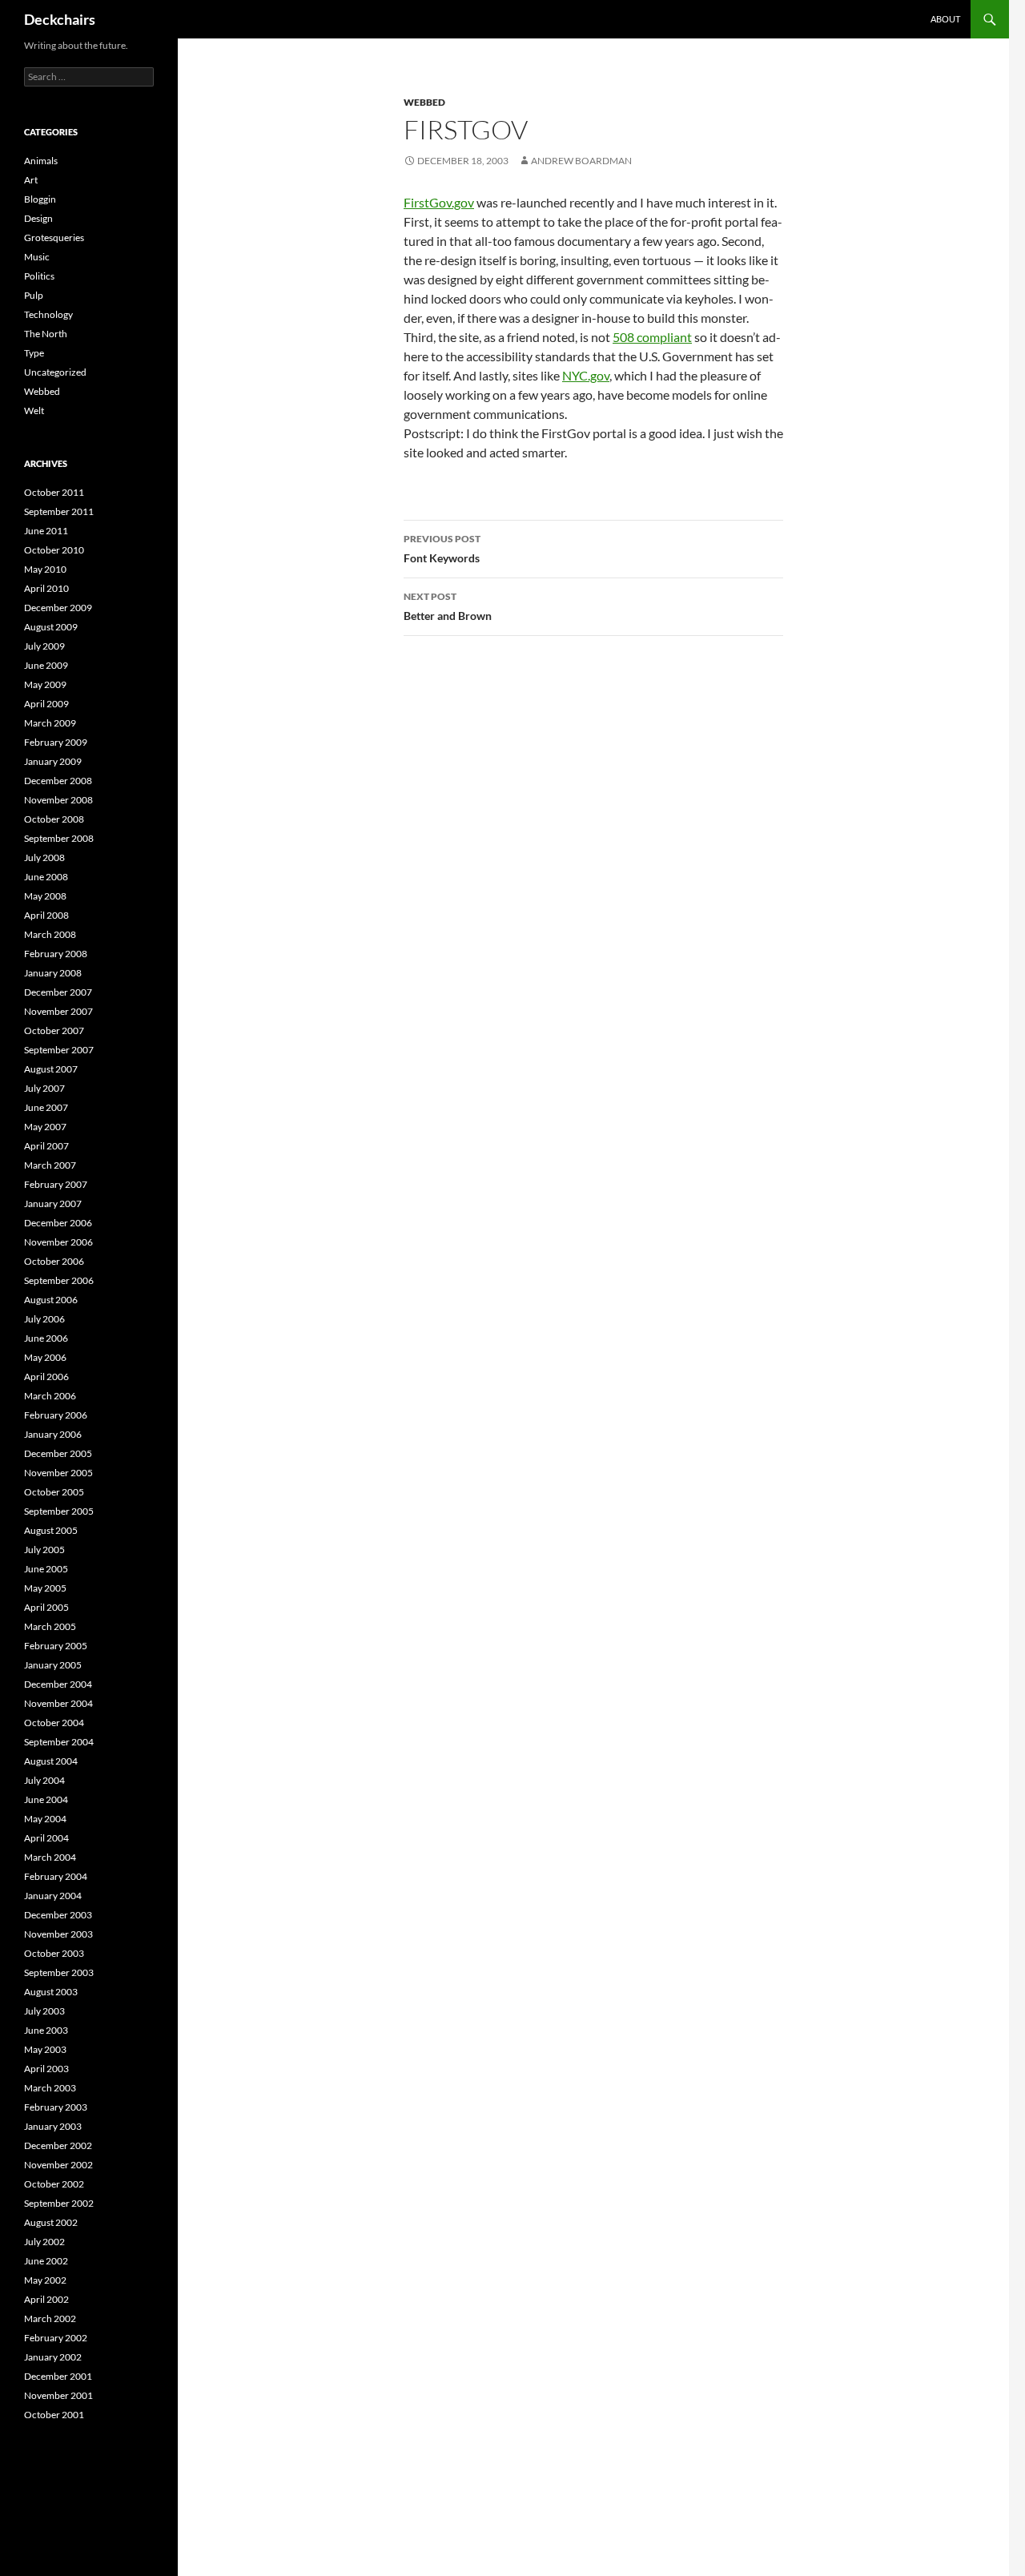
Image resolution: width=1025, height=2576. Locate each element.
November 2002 (58, 2165)
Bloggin (40, 199)
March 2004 (50, 1857)
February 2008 (56, 954)
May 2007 (45, 1127)
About (945, 19)
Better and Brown (448, 606)
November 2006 (58, 1242)
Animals (41, 161)
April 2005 (46, 1607)
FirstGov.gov (439, 202)
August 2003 (51, 1992)
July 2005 (44, 1550)
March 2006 (50, 1396)
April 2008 (46, 915)
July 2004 (44, 1780)
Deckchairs (60, 19)
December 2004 (58, 1684)
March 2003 (50, 2088)
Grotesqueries (54, 237)
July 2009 (44, 646)
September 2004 (59, 1742)
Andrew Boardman (581, 161)
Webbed (424, 102)
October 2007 (54, 1030)
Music (37, 257)
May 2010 (45, 569)
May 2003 (45, 2049)
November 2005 (58, 1473)
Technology (48, 314)
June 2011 (46, 531)
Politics (39, 276)
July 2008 (44, 857)
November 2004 (58, 1703)
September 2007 (59, 1050)
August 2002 (51, 2222)
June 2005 (46, 1569)
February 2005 (56, 1646)
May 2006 (45, 1357)
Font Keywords (442, 549)
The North (46, 334)
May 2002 (45, 2280)
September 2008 (59, 838)
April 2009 (46, 704)
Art (31, 180)
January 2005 (53, 1665)
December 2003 (58, 1915)
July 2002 (44, 2242)
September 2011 (59, 511)
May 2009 (45, 684)
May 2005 (45, 1588)
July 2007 (44, 1088)
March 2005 (50, 1626)
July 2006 (44, 1319)
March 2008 (50, 934)
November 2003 (58, 1934)
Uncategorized (55, 372)
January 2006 (53, 1434)
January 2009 (53, 761)
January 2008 (53, 973)
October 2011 (54, 492)
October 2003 (54, 1953)
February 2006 (56, 1415)
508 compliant (652, 337)
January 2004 (53, 1896)
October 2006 (54, 1261)
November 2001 (58, 2395)
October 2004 (54, 1723)
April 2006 (46, 1377)
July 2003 (44, 2011)
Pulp (34, 295)
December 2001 (58, 2376)
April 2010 (46, 588)
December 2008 (58, 781)
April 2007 (46, 1146)
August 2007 (51, 1069)
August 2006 (51, 1300)
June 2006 (46, 1338)
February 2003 (56, 2107)
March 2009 (50, 723)
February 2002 (56, 2338)
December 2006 (58, 1223)
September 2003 (59, 1972)
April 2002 (46, 2299)
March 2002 (50, 2318)
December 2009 (58, 608)
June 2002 (46, 2261)
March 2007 (50, 1165)
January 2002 (53, 2357)
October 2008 (54, 819)
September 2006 (59, 1280)
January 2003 (53, 2126)
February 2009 (56, 742)
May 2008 (45, 896)
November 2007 (58, 1011)
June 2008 (46, 877)
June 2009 (46, 665)
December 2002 (58, 2145)
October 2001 (54, 2415)
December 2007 (58, 992)
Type (34, 353)
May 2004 (45, 1819)
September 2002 (59, 2203)
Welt (34, 411)
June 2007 (46, 1107)
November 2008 (58, 800)
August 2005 (51, 1530)
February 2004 (56, 1876)
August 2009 (51, 627)
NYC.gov (586, 375)
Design (38, 218)
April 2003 (46, 2069)
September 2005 (59, 1511)
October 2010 (54, 550)
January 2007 (53, 1203)
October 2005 (54, 1492)
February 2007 (56, 1184)
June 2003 (46, 2030)
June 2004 (46, 1799)
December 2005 (58, 1453)
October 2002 (54, 2184)
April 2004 (46, 1838)
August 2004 (51, 1761)
